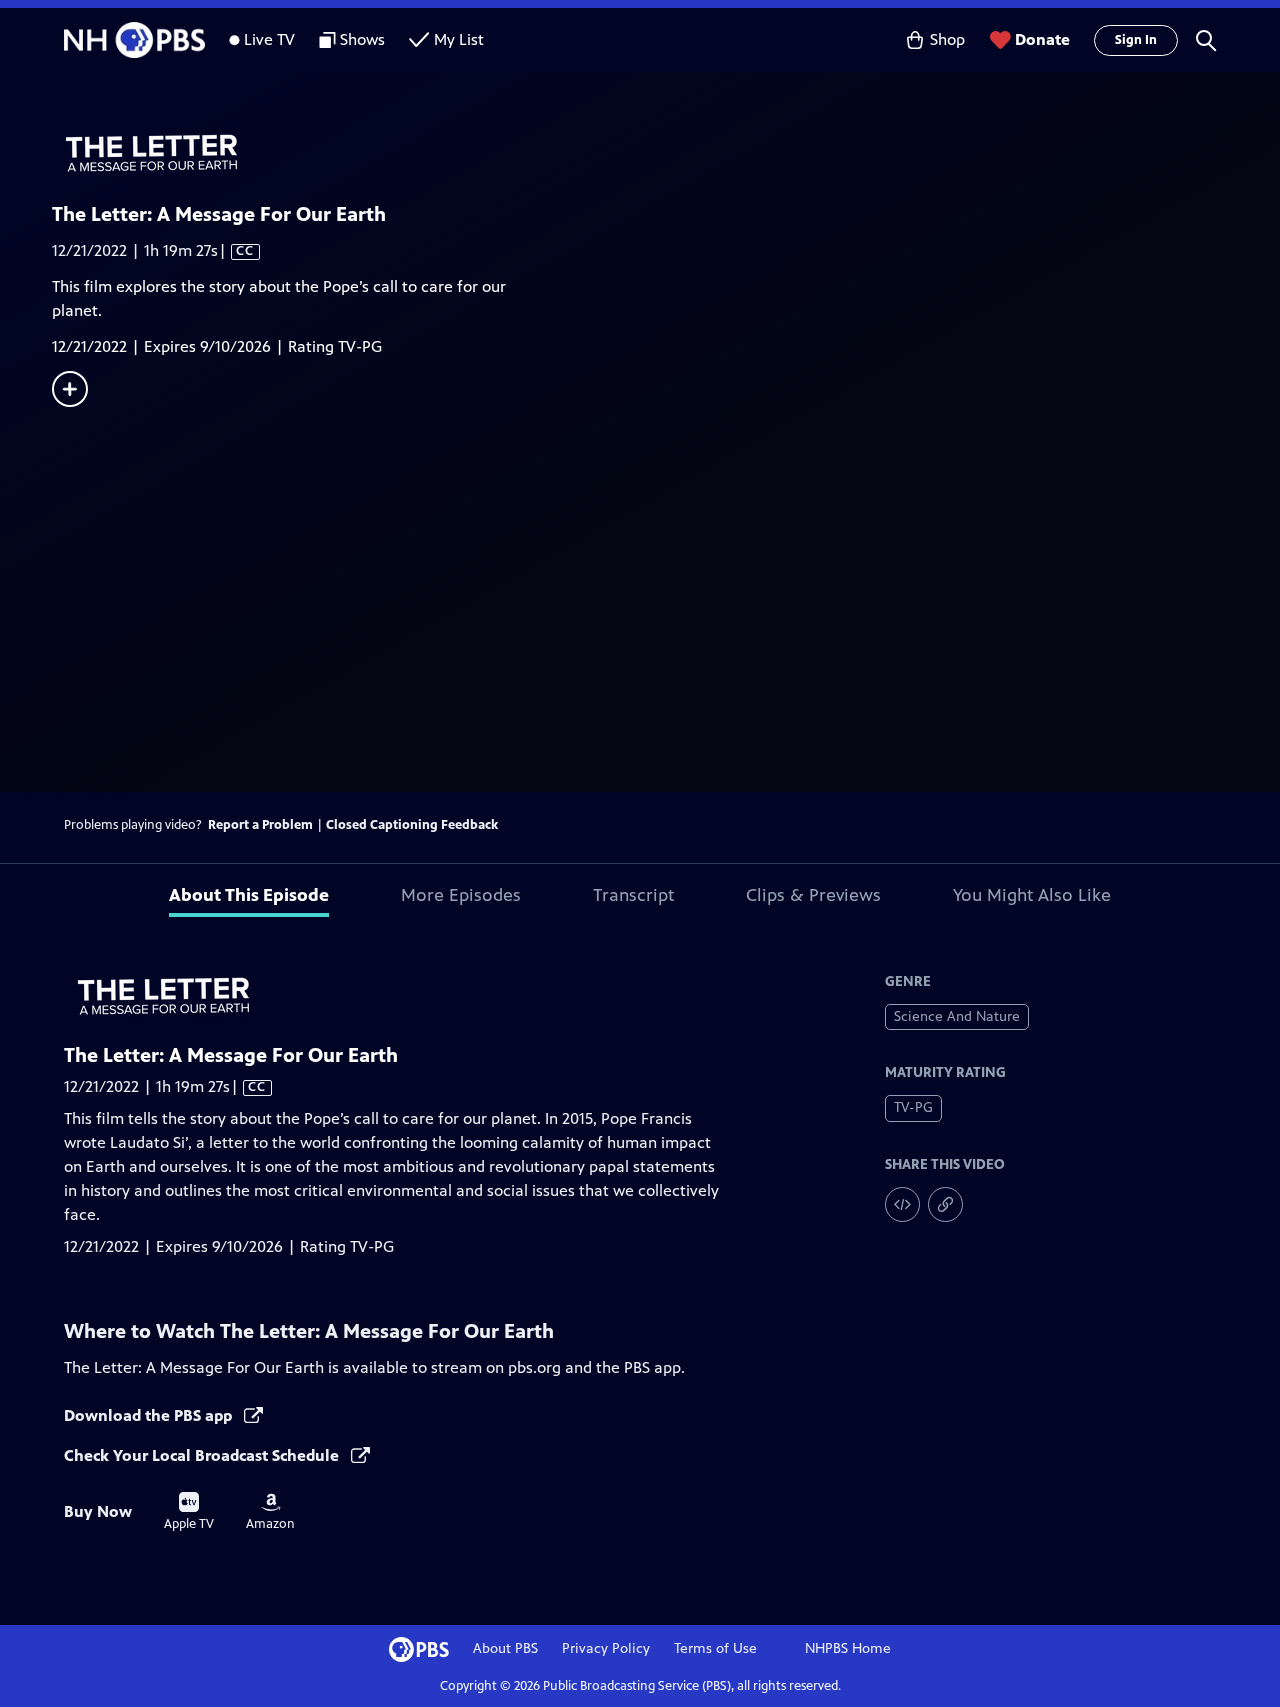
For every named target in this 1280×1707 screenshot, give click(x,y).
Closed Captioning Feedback (412, 825)
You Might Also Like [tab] (1032, 895)
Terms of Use (715, 1648)
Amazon (270, 1512)
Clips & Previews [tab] (813, 895)
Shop (947, 39)
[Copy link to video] (945, 1204)
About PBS (505, 1648)
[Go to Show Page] (666, 153)
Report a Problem (260, 825)
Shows (362, 39)
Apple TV (189, 1512)
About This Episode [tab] (249, 895)
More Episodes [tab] (461, 895)
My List (459, 39)
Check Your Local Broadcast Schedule (203, 1455)
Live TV (269, 39)
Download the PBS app (150, 1415)
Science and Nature (957, 1016)
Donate (1042, 39)
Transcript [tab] (633, 895)
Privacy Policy (606, 1648)
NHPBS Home (848, 1648)
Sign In (1136, 40)
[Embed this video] (902, 1204)
